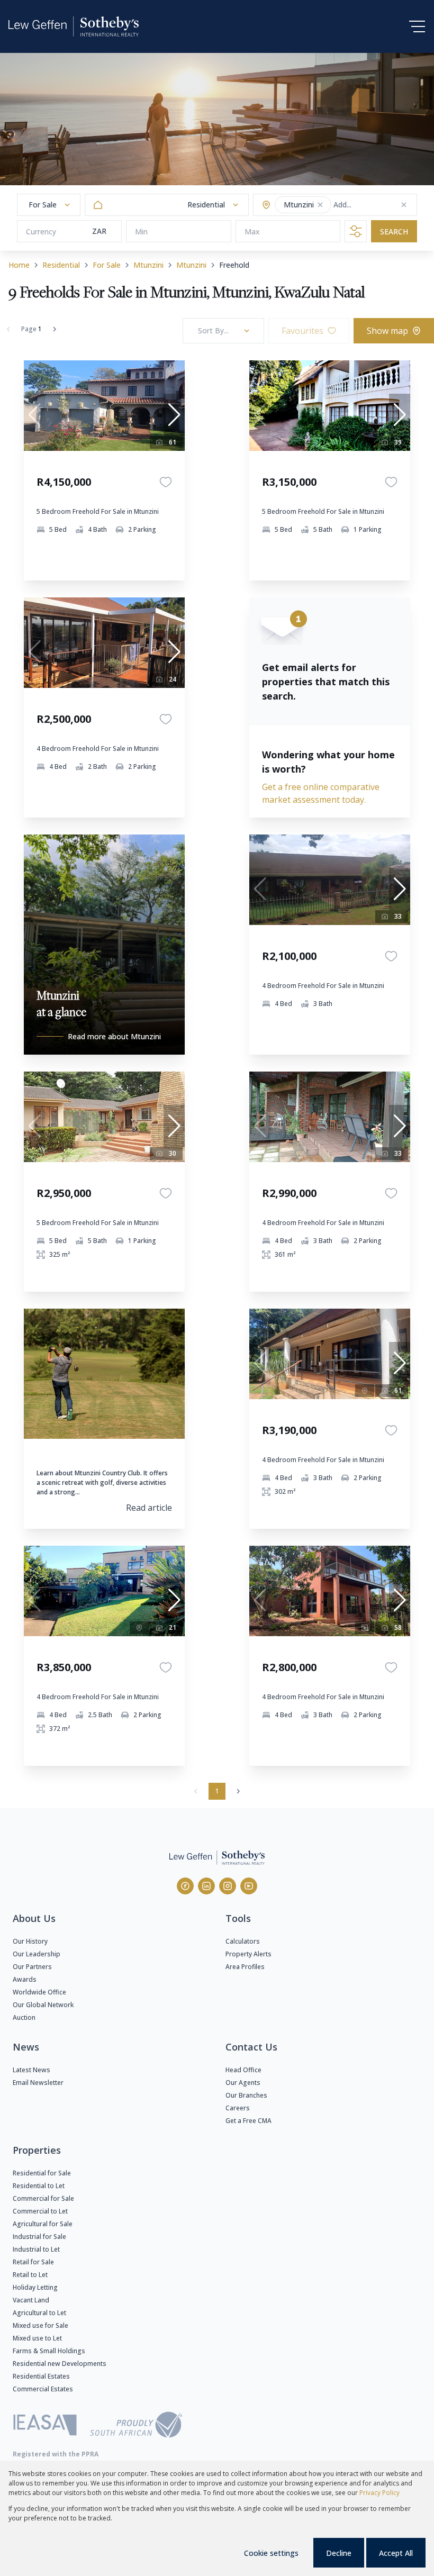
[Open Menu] (417, 26)
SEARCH (394, 232)
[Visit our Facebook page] (185, 1886)
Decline (339, 2553)
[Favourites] (166, 482)
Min (141, 232)
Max (252, 232)
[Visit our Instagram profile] (228, 1886)
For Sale (107, 265)
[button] (320, 205)
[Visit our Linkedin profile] (206, 1886)
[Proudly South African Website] (136, 2426)
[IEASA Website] (45, 2427)
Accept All (396, 2553)
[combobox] (375, 205)
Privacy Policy (379, 2493)
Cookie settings (271, 2553)
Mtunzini (148, 265)
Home (19, 265)
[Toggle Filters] (356, 231)
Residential (61, 265)
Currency (41, 232)
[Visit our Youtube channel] (249, 1886)
